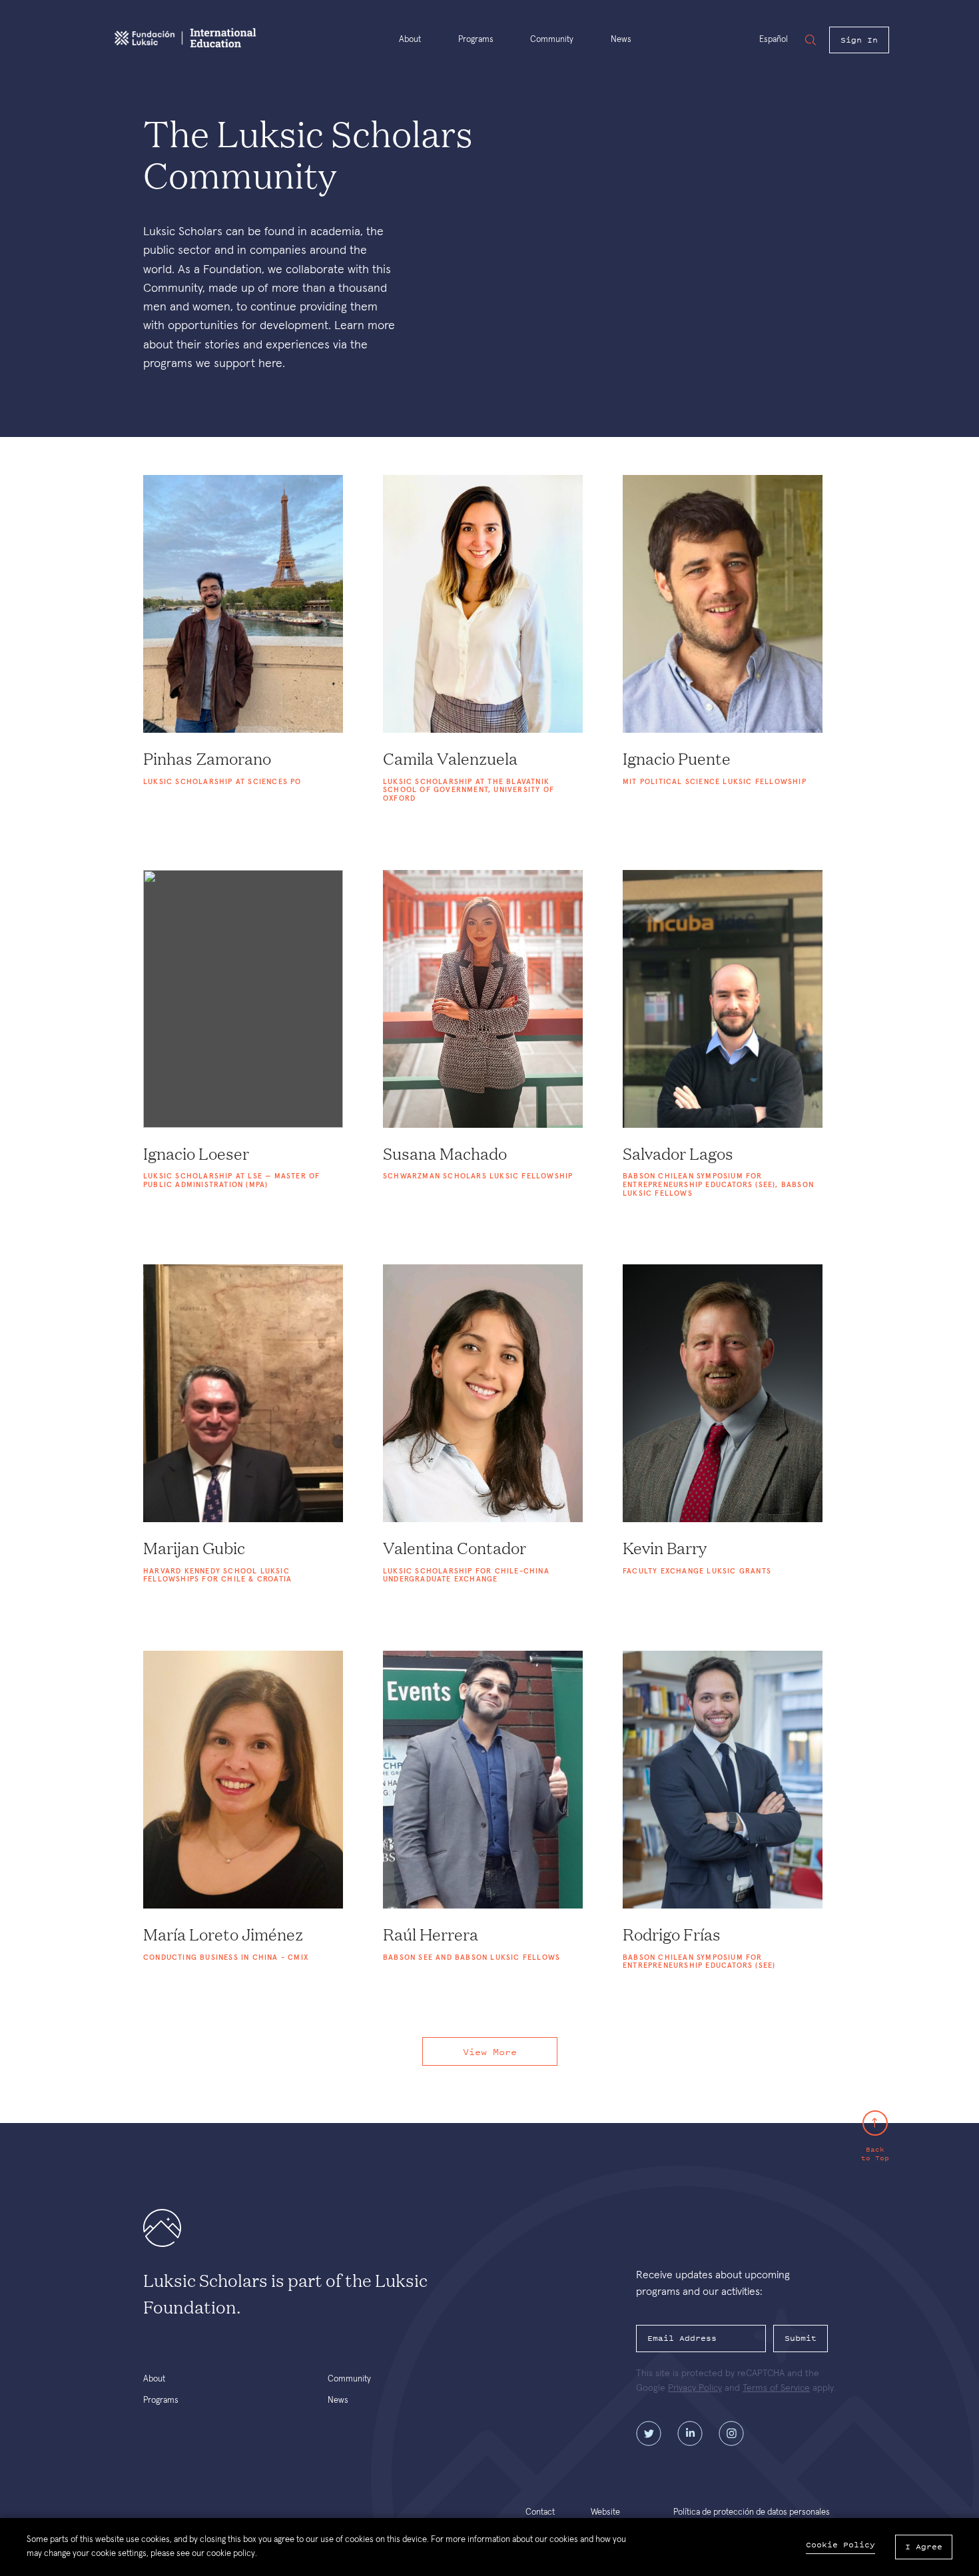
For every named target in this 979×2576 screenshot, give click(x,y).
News (621, 40)
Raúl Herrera (431, 1935)
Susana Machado (445, 1154)
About (410, 40)
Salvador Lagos (678, 1154)
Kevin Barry (665, 1549)
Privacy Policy (695, 2388)
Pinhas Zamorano (207, 759)
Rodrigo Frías (672, 1935)
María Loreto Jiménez (223, 1935)
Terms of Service (776, 2388)
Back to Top (875, 2153)
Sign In (859, 40)
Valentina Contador (455, 1549)
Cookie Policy (840, 2545)
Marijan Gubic (194, 1549)
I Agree (924, 2547)
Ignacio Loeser (196, 1154)
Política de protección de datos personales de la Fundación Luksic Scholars (752, 2517)
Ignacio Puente (677, 759)
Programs (476, 40)
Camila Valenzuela (450, 759)
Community (552, 40)
